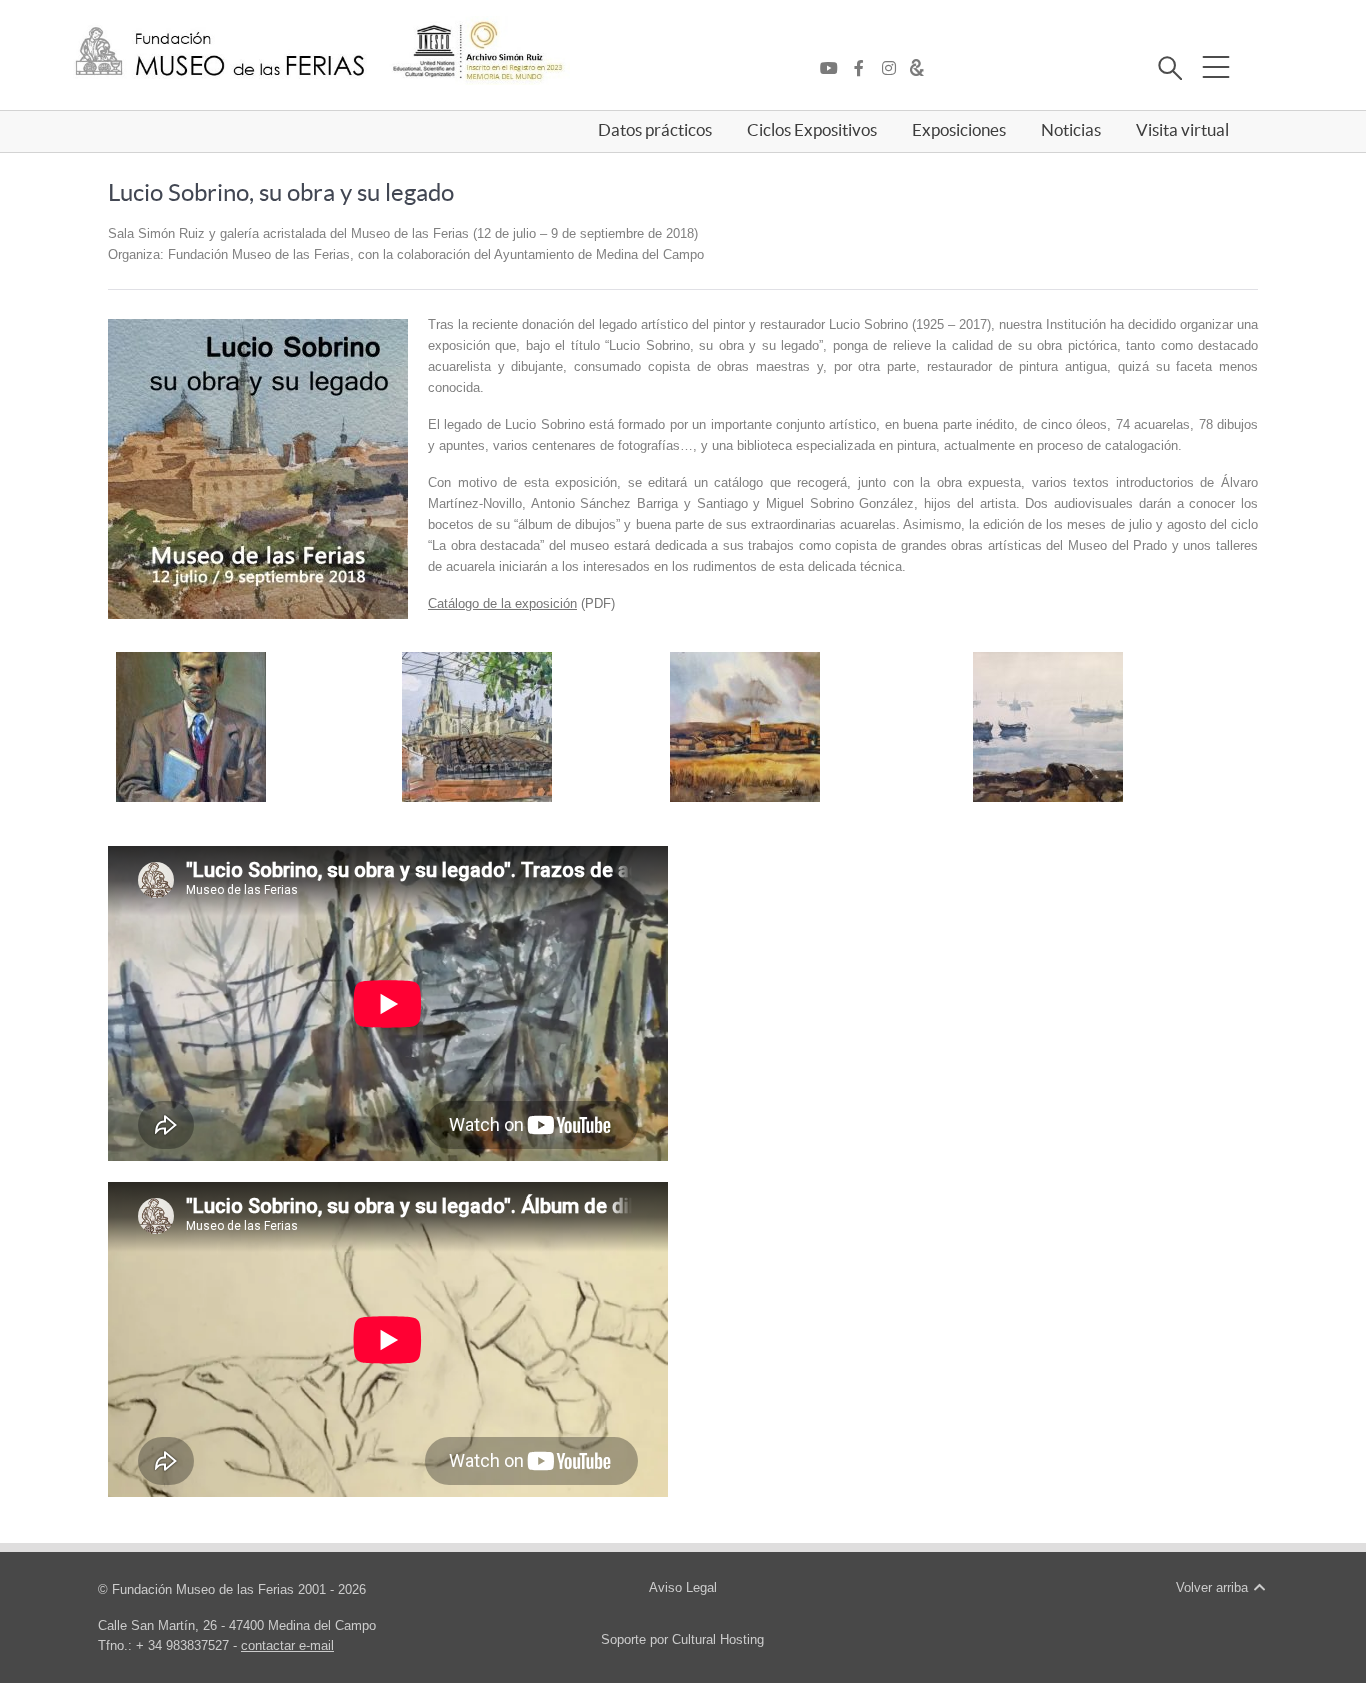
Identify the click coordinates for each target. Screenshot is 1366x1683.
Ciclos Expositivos (812, 130)
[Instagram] (894, 69)
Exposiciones (959, 130)
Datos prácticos (655, 130)
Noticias (1071, 130)
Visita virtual (1182, 130)
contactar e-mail (287, 1645)
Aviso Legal (683, 1587)
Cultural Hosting (718, 1639)
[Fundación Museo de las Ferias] (220, 52)
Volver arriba (1214, 1587)
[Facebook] (864, 69)
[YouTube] (834, 69)
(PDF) (521, 603)
